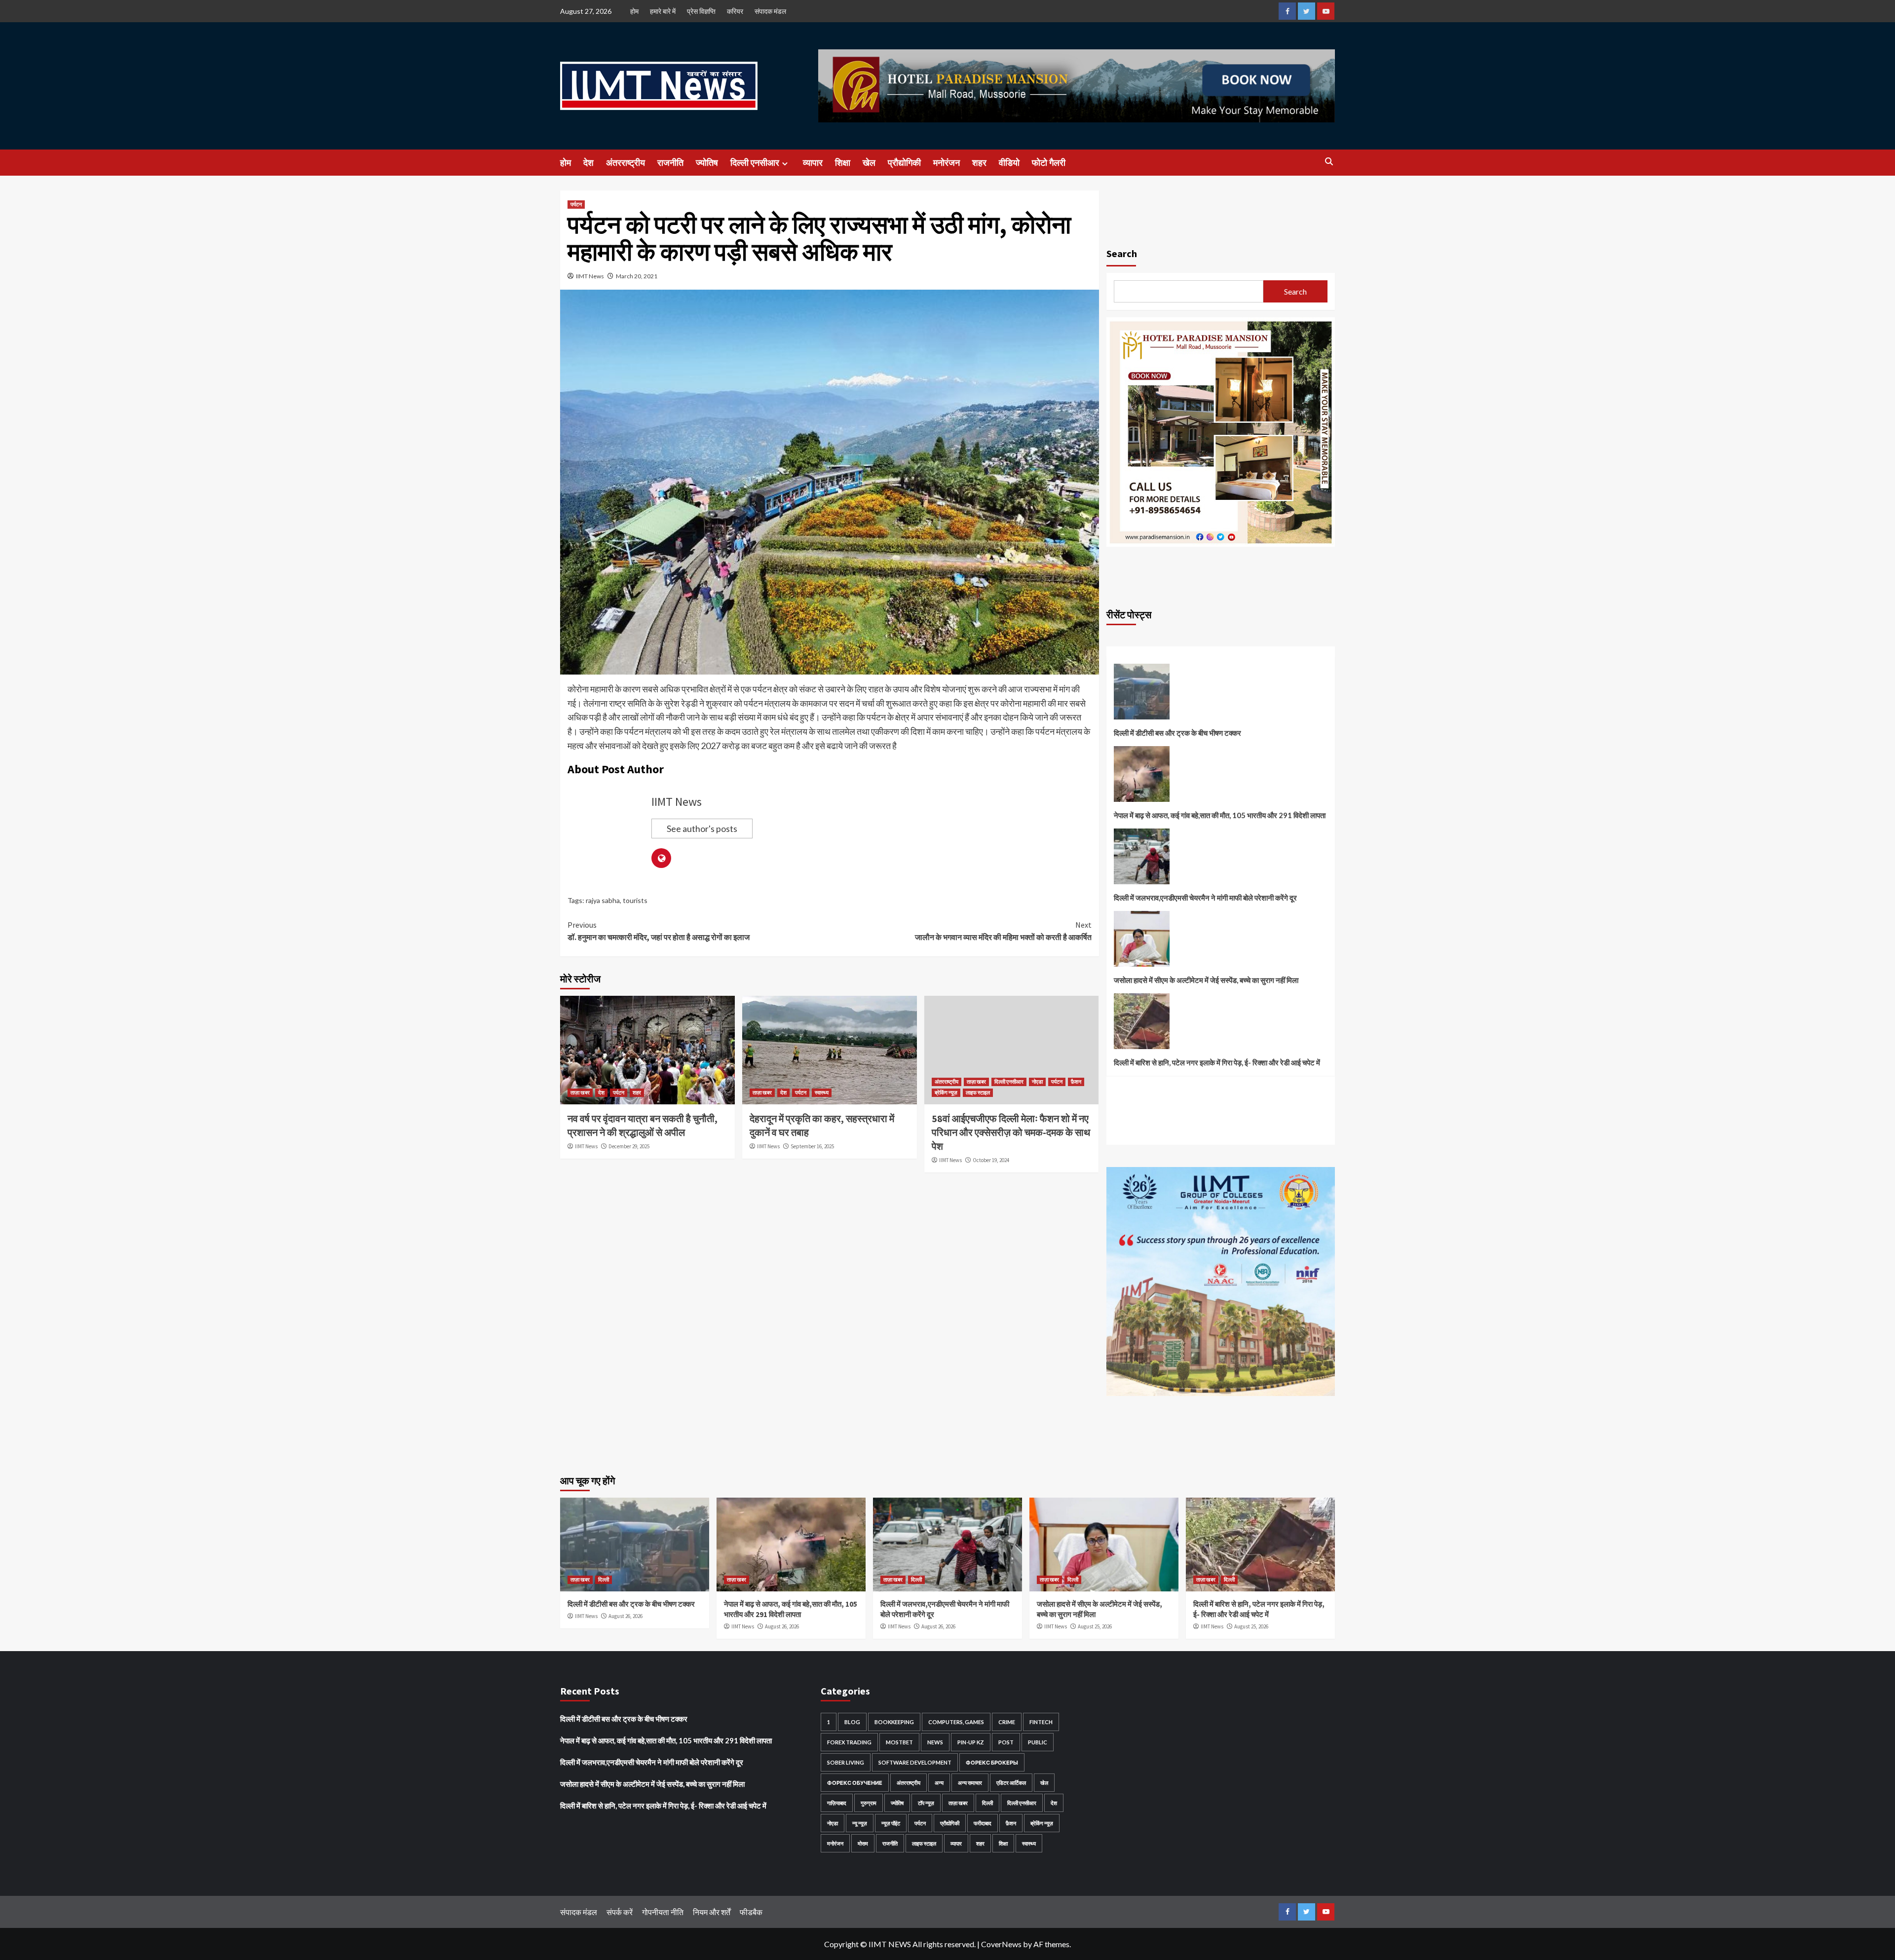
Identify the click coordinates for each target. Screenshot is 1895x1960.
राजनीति (670, 163)
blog (852, 1722)
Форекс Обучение (855, 1783)
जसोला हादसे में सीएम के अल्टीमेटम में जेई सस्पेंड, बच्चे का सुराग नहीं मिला (1206, 980)
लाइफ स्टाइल (978, 1093)
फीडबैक (751, 1912)
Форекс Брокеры (992, 1762)
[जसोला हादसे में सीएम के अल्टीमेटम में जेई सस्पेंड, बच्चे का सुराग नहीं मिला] (1142, 942)
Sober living (846, 1762)
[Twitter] (1307, 11)
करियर (735, 11)
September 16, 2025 (812, 1146)
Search (1122, 253)
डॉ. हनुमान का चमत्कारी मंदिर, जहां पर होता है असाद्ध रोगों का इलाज (659, 931)
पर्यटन (576, 204)
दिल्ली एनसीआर (755, 163)
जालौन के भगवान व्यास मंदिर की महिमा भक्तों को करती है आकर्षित (1003, 931)
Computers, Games (956, 1722)
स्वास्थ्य (822, 1093)
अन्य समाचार (970, 1783)
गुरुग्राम (869, 1803)
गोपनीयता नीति (663, 1912)
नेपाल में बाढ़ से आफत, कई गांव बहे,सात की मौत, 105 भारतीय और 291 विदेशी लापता (1220, 815)
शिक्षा (843, 163)
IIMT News (590, 276)
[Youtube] (1326, 11)
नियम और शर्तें (712, 1912)
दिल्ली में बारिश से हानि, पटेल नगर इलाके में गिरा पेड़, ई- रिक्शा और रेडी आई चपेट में (1217, 1062)
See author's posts (702, 829)
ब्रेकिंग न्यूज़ (946, 1093)
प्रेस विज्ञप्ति (701, 11)
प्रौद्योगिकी (904, 163)
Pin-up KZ (971, 1742)
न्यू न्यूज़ (860, 1823)
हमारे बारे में (663, 11)
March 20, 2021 (637, 276)
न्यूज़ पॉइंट (891, 1823)
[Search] (1329, 162)
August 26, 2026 (625, 1616)
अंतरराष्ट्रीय (625, 163)
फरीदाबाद (983, 1823)
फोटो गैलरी (1049, 163)
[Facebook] (1287, 11)
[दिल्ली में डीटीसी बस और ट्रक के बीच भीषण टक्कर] (1142, 695)
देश (588, 163)
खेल (869, 163)
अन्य (939, 1783)
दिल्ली (604, 1580)
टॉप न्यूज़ (926, 1803)
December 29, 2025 (629, 1146)
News (935, 1742)
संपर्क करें (620, 1912)
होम (634, 11)
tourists (635, 900)
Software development (915, 1762)
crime (1007, 1722)
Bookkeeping (894, 1722)
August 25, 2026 (1095, 1626)
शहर (979, 163)
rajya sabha (603, 900)
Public (1038, 1742)
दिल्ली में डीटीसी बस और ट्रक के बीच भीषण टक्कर (1177, 733)
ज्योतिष (707, 163)
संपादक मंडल (770, 11)
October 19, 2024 (991, 1160)
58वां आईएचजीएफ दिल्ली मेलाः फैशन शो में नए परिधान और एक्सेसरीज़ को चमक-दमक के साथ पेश (1011, 1132)
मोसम (863, 1843)
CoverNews (1001, 1944)
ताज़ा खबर (580, 1093)
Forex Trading (849, 1742)
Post (1006, 1742)
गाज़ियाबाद (837, 1803)
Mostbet (899, 1742)
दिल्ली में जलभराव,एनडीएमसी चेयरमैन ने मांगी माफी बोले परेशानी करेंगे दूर (1205, 898)
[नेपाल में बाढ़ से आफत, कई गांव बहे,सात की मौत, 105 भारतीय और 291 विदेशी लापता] (1142, 778)
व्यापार (813, 163)
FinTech (1041, 1722)
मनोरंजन (947, 163)
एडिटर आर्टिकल (1011, 1783)
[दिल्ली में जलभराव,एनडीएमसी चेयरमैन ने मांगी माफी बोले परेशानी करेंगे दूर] (1142, 860)
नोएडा (1037, 1082)
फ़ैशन (1076, 1082)
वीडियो (1009, 163)
